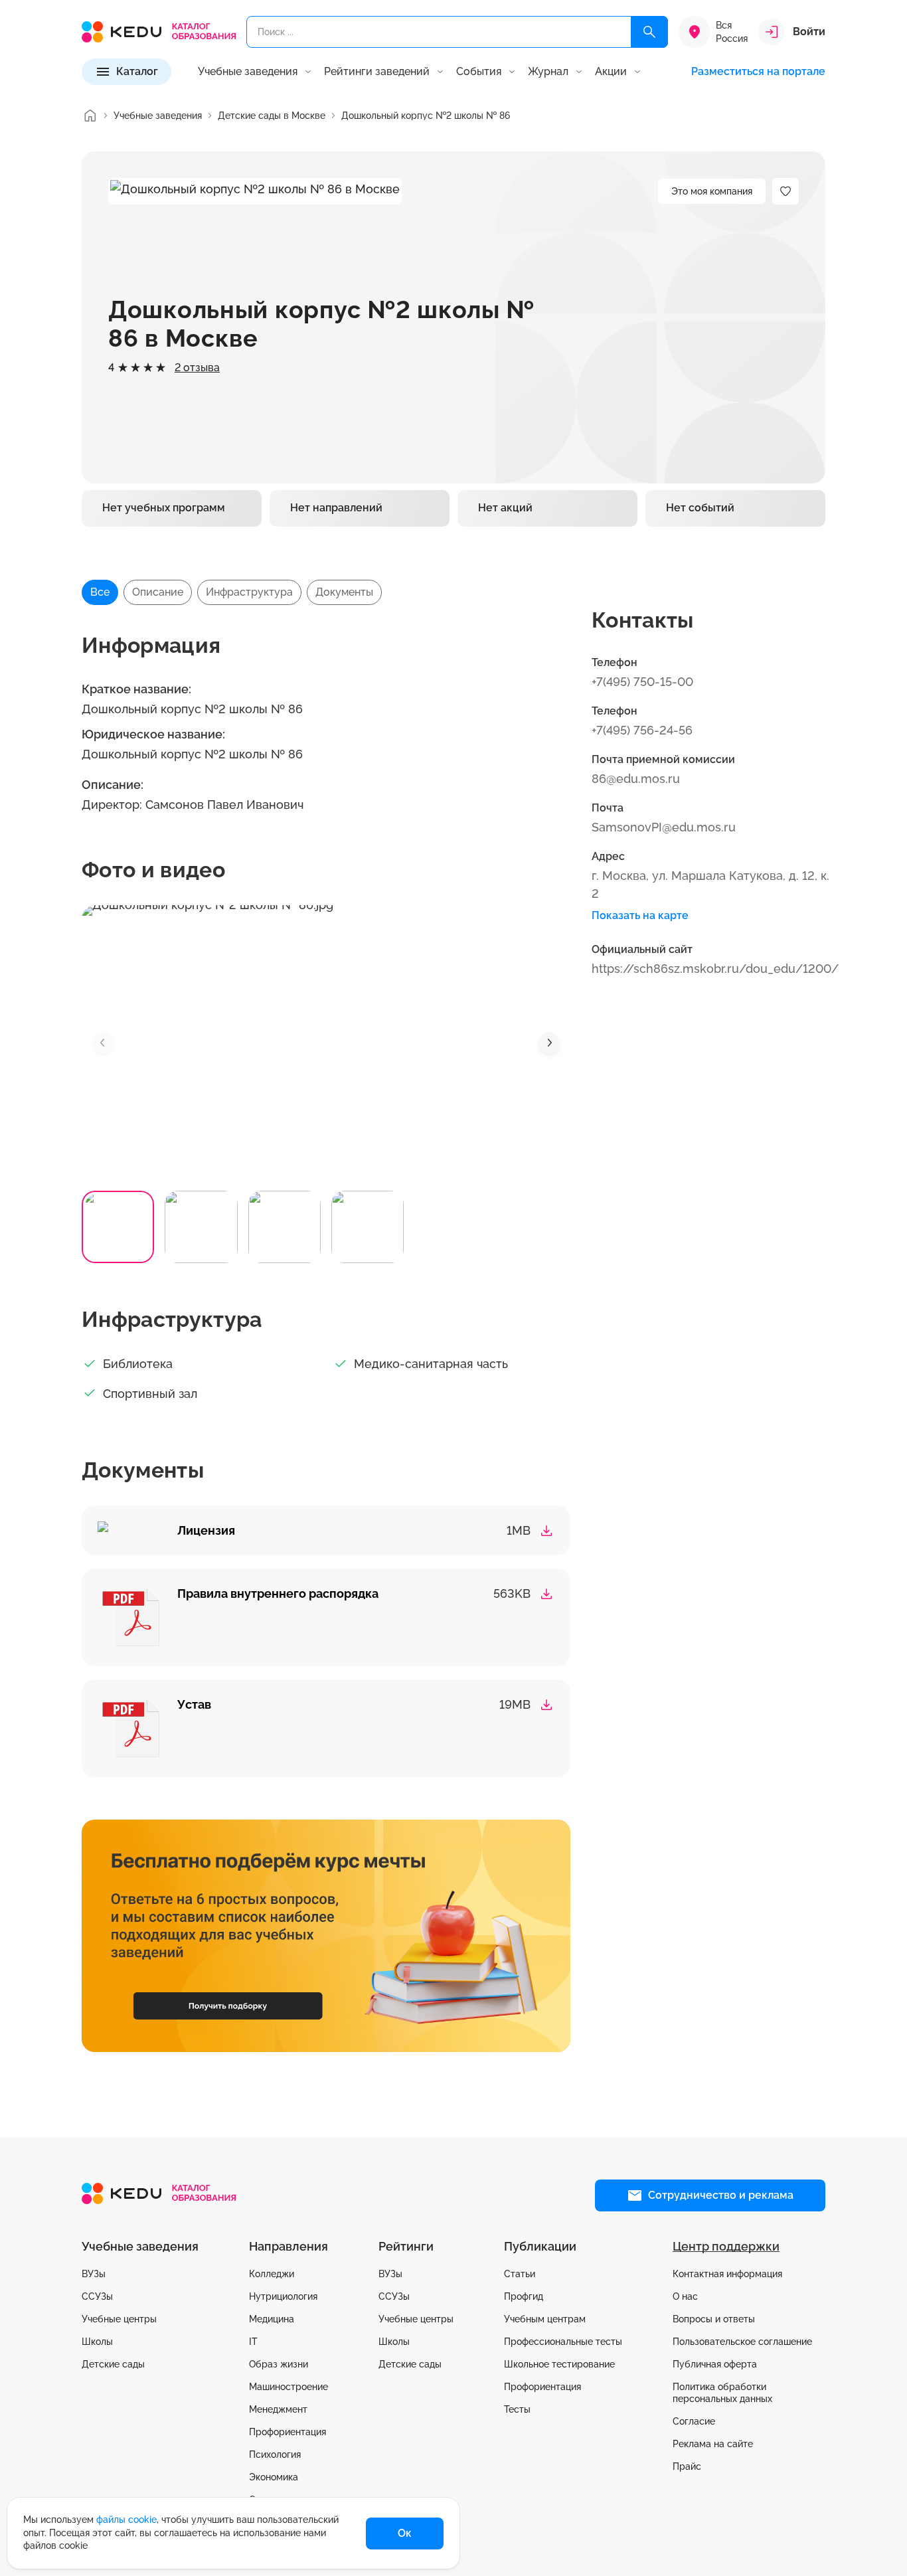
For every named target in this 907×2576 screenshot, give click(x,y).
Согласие (694, 2421)
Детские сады (113, 2364)
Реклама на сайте (713, 2444)
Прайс (687, 2466)
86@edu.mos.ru (636, 779)
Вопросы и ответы (714, 2319)
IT (253, 2342)
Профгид (524, 2296)
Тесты (517, 2409)
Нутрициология (283, 2296)
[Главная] (90, 116)
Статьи (520, 2274)
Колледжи (272, 2274)
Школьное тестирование (559, 2364)
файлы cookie (126, 2520)
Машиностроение (289, 2387)
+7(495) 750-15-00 (642, 682)
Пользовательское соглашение (742, 2342)
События (479, 72)
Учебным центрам (545, 2319)
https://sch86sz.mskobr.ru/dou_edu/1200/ (715, 969)
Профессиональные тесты (563, 2342)
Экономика (274, 2477)
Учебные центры (119, 2319)
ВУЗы (94, 2274)
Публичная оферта (715, 2364)
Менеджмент (278, 2409)
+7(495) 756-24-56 (642, 730)
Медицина (272, 2319)
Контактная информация (727, 2274)
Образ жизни (279, 2364)
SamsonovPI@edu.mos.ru (664, 827)
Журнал (548, 72)
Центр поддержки (726, 2246)
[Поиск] (649, 32)
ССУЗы (97, 2296)
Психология (275, 2454)
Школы (97, 2342)
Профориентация (288, 2432)
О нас (685, 2296)
